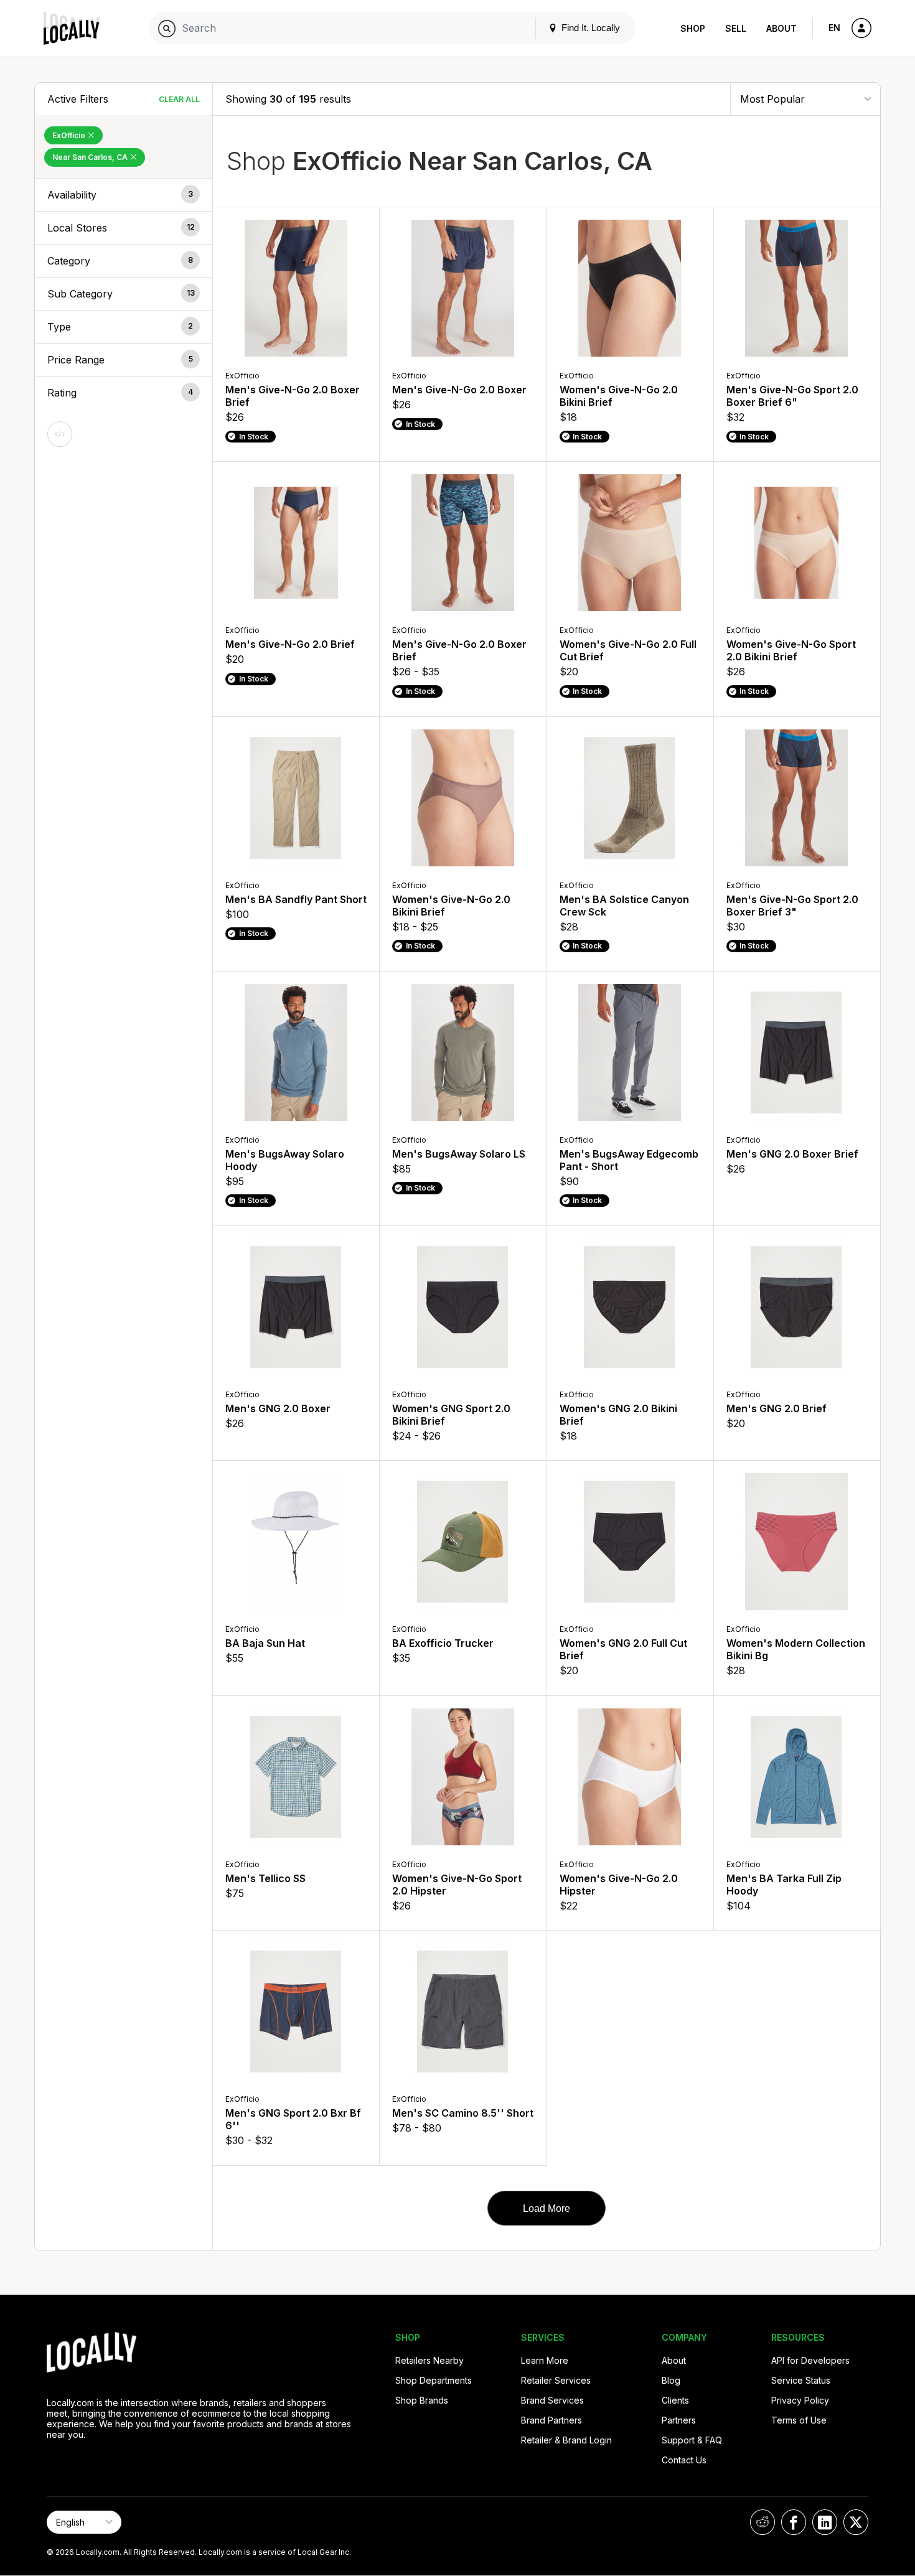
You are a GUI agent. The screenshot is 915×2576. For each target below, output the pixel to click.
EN (834, 28)
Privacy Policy (800, 2400)
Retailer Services (556, 2380)
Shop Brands (422, 2400)
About (781, 28)
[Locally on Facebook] (794, 2522)
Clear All (179, 99)
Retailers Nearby (429, 2360)
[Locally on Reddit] (762, 2522)
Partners (679, 2420)
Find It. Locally (589, 28)
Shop (693, 28)
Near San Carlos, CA (91, 157)
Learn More (545, 2360)
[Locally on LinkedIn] (825, 2522)
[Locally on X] (856, 2522)
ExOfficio (70, 135)
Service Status (801, 2380)
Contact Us (684, 2460)
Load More (547, 2208)
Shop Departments (434, 2380)
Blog (671, 2380)
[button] (124, 195)
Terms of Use (799, 2420)
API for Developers (810, 2360)
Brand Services (552, 2400)
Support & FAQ (692, 2440)
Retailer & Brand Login (566, 2440)
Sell (736, 28)
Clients (675, 2400)
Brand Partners (551, 2420)
